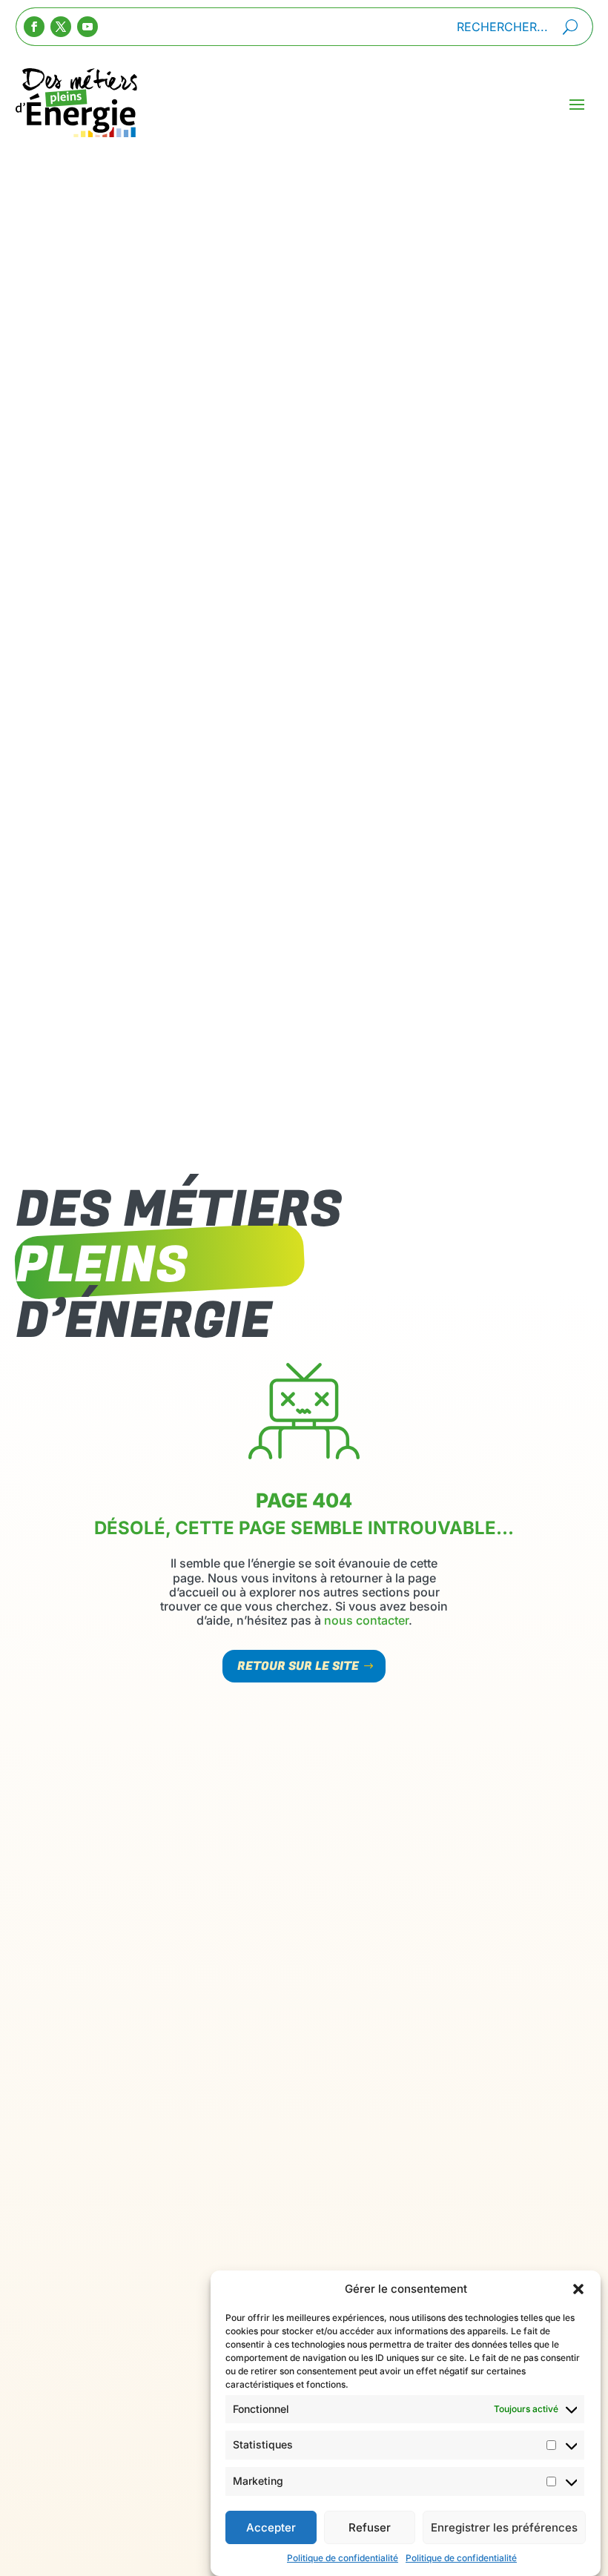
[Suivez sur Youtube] (87, 27)
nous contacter (366, 1620)
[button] (578, 2289)
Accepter (271, 2527)
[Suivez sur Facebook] (34, 27)
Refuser (370, 2527)
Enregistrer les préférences (504, 2527)
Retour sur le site (298, 1666)
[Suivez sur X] (61, 27)
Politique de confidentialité (343, 2558)
